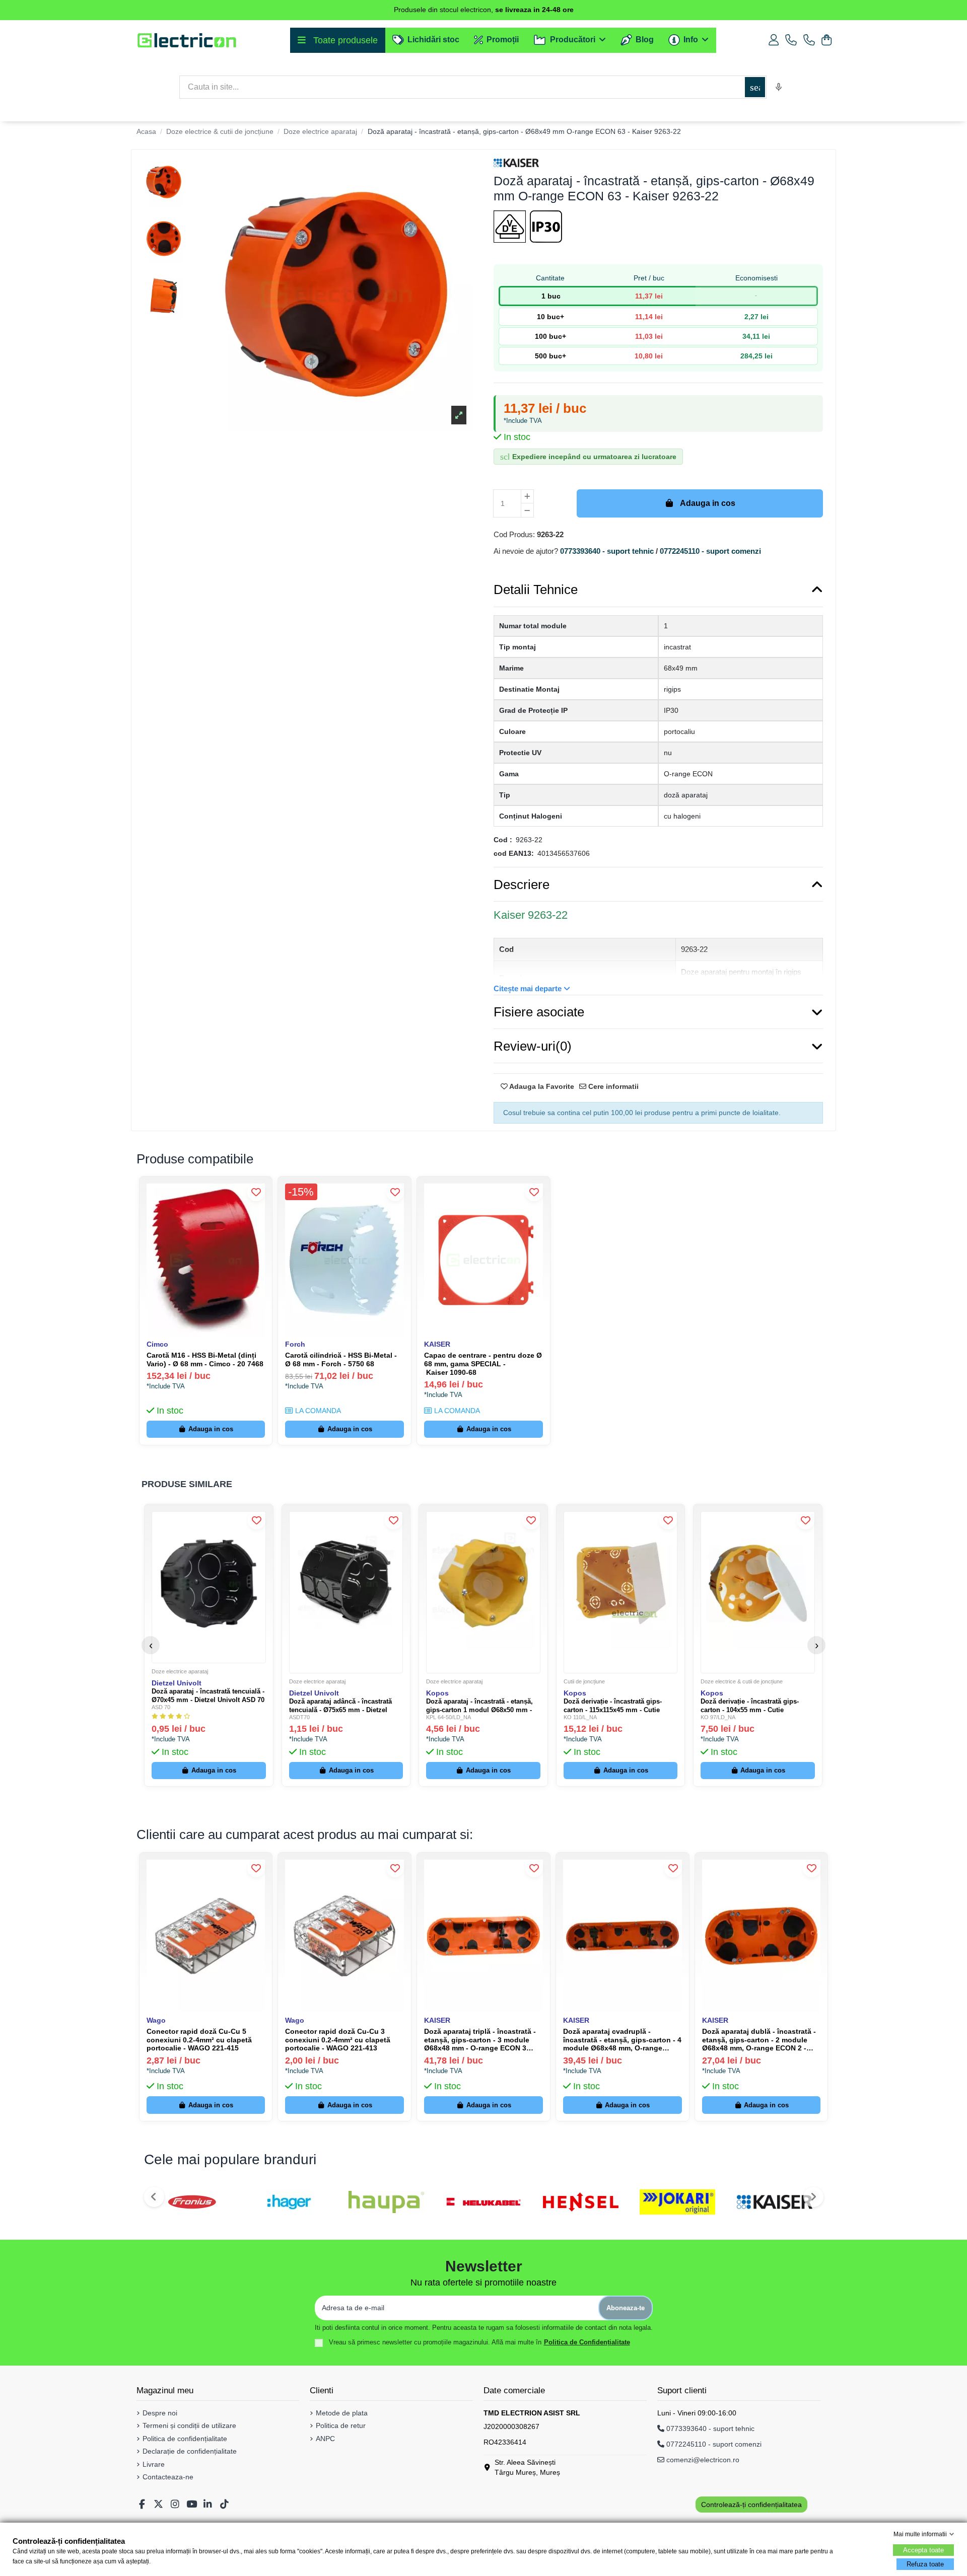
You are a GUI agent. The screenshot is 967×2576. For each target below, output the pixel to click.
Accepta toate (923, 2550)
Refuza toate (925, 2564)
